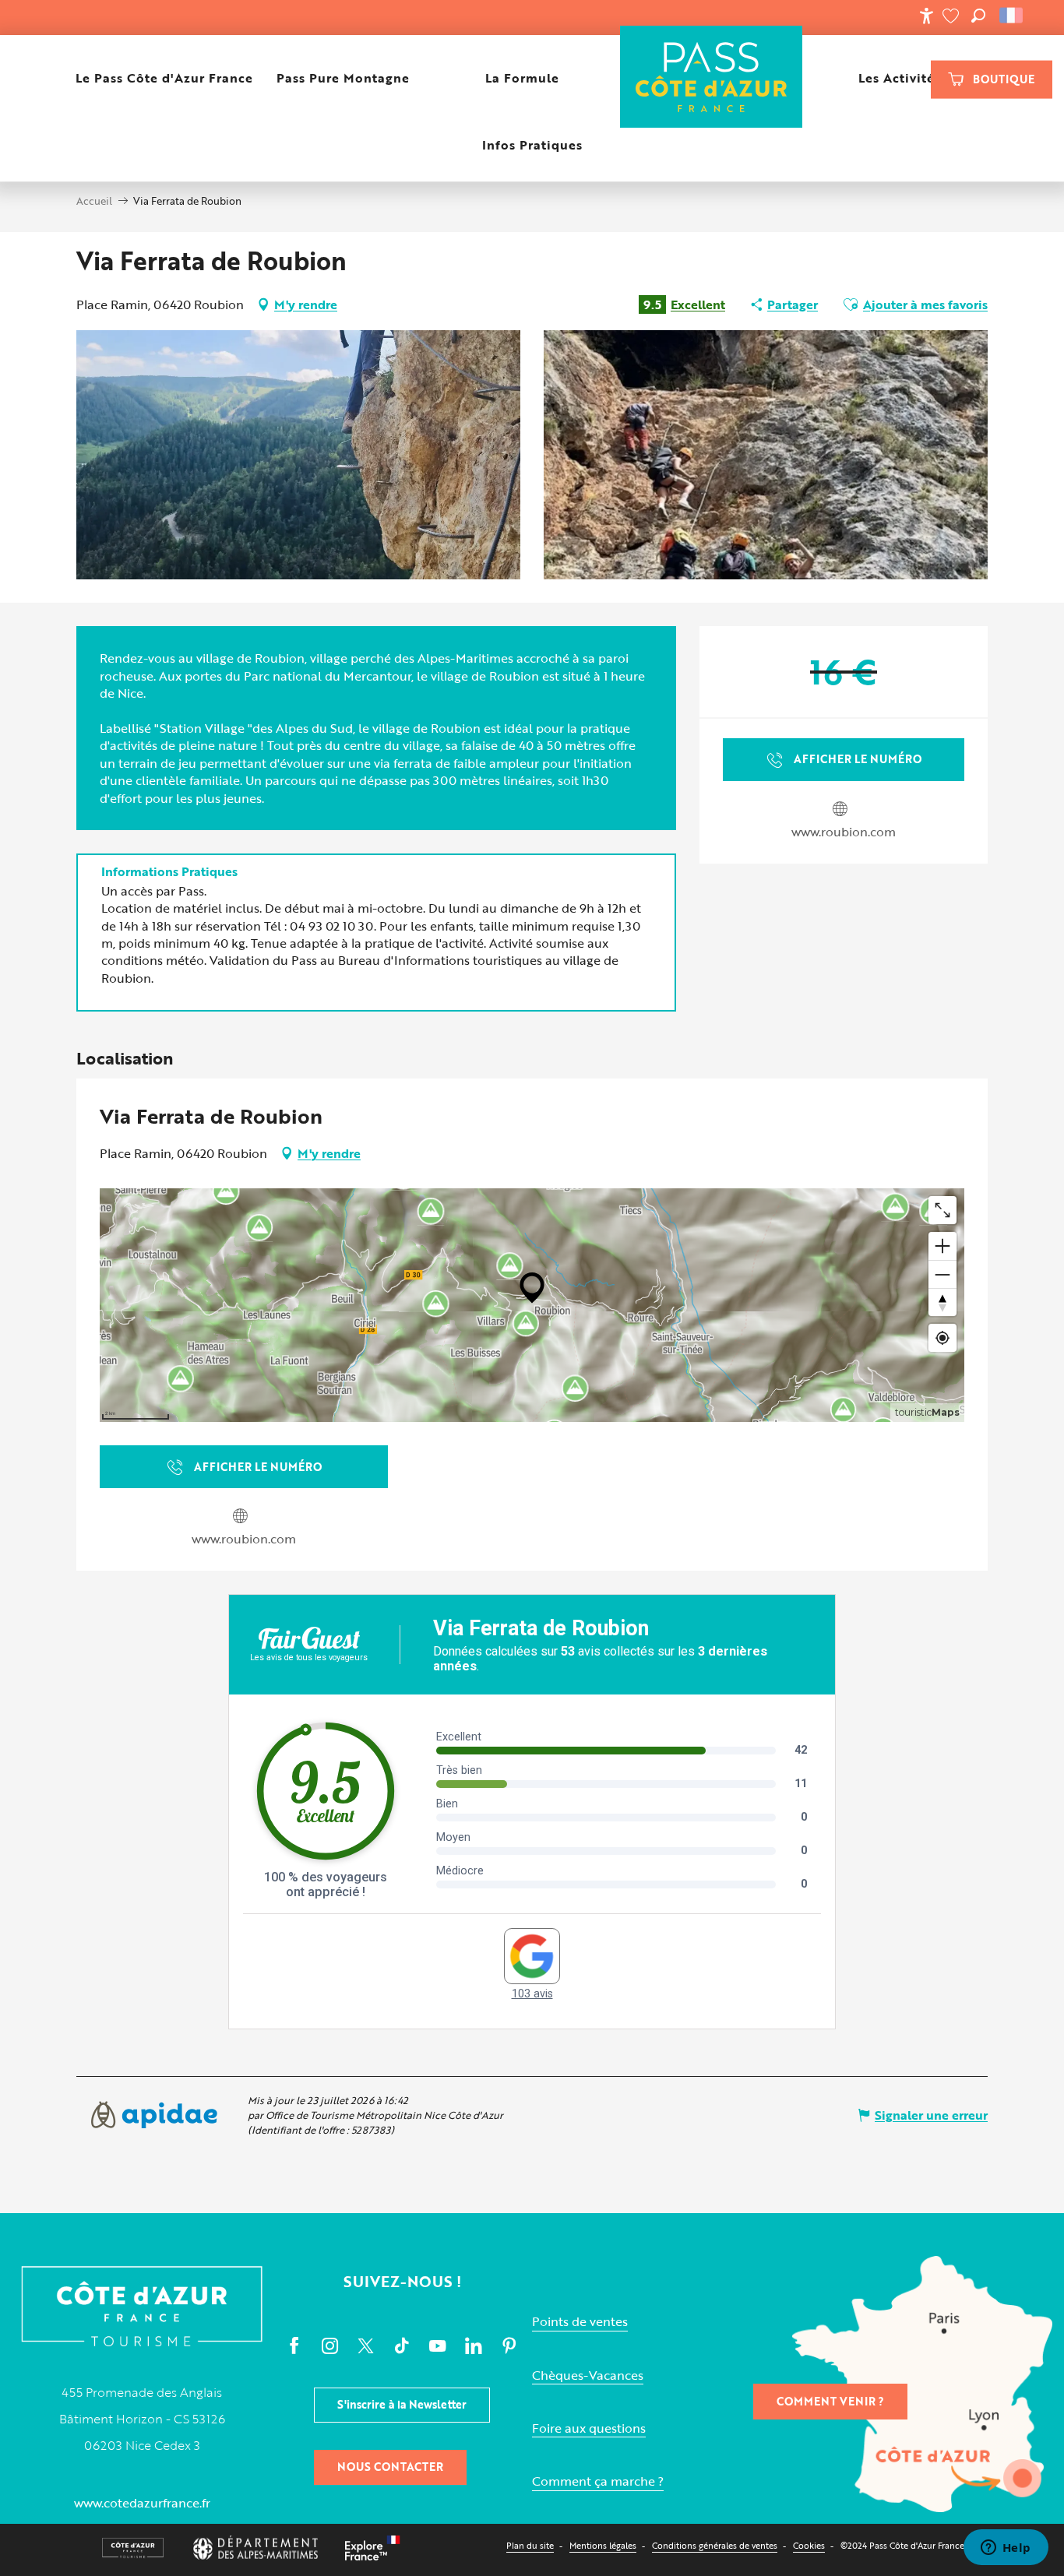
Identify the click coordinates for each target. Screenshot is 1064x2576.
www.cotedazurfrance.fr (142, 2503)
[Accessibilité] (926, 16)
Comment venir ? (830, 2401)
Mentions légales (603, 2545)
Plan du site (530, 2545)
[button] (978, 16)
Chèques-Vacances (588, 2375)
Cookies (809, 2545)
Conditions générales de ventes (715, 2545)
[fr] (1012, 16)
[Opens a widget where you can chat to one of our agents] (1006, 2549)
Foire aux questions (589, 2428)
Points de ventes (580, 2322)
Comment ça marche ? (598, 2481)
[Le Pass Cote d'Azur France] (712, 78)
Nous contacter (390, 2467)
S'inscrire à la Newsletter (402, 2404)
